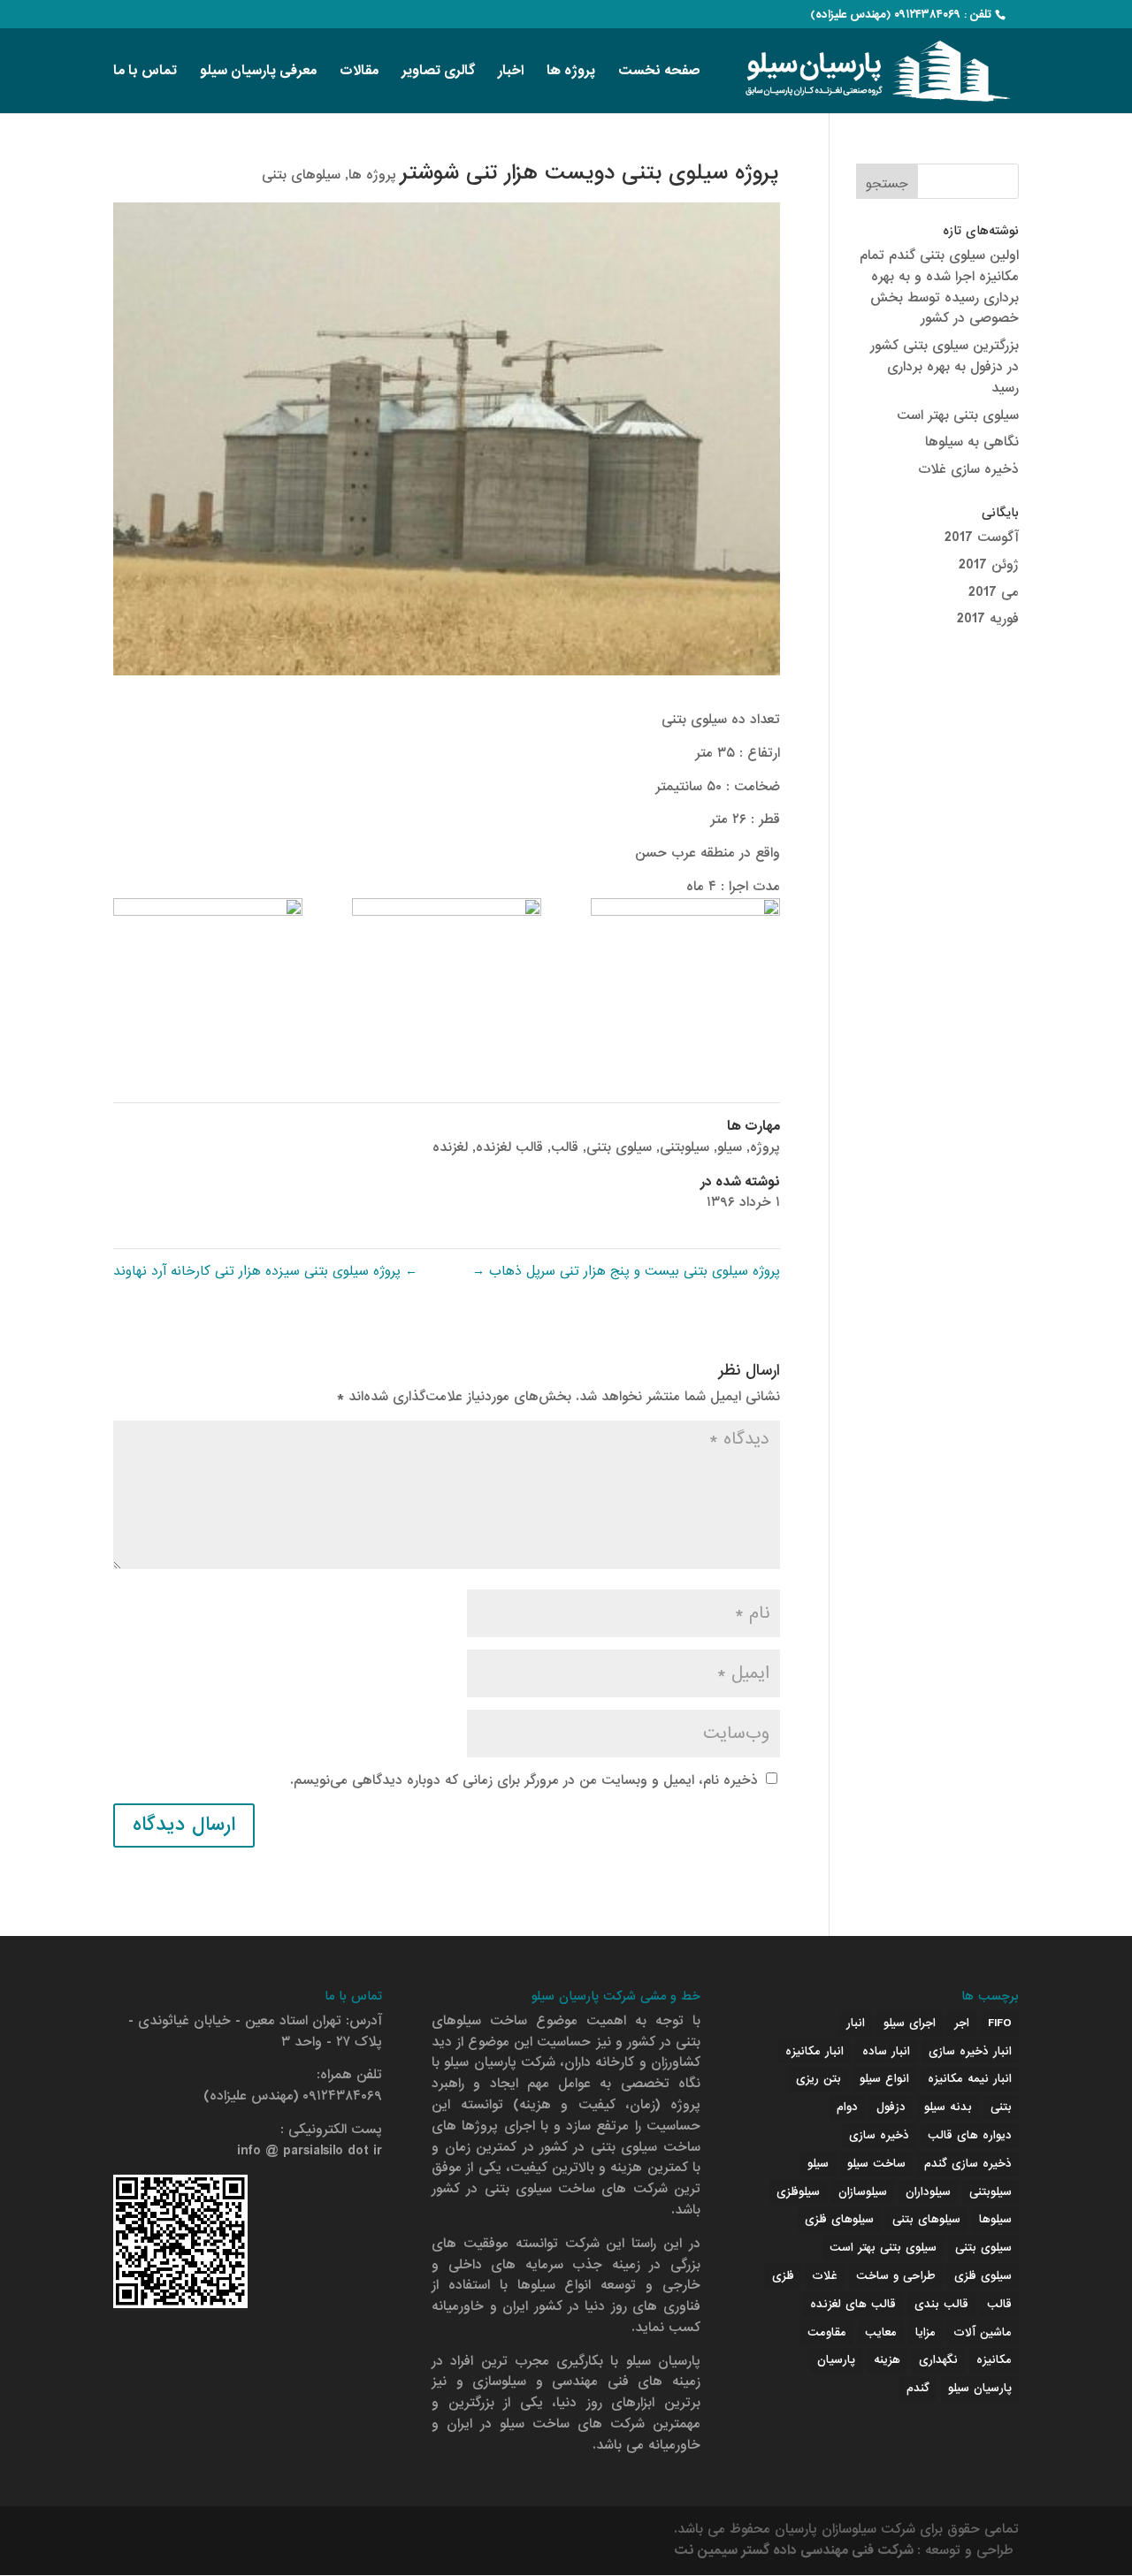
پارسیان (836, 2360)
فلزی (783, 2276)
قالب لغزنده (509, 1147)
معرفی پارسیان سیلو (258, 73)
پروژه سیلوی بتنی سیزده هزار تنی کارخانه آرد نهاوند (265, 1271)
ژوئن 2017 (989, 565)
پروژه (765, 1147)
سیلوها (995, 2219)
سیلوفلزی (798, 2192)
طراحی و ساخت (896, 2276)
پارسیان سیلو (980, 2388)
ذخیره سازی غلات (968, 469)
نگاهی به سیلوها (972, 442)
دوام (847, 2107)
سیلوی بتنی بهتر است (958, 415)
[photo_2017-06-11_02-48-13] (447, 965)
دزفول (891, 2107)
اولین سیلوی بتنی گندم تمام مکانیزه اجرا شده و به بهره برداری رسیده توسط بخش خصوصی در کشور (939, 287)
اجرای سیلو (910, 2023)
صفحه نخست (659, 73)
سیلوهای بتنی (301, 175)
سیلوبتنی (685, 1147)
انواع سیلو (884, 2079)
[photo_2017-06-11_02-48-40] (208, 965)
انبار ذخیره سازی (970, 2051)
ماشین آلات (983, 2332)
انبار (856, 2023)
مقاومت (827, 2332)
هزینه (887, 2360)
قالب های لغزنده (853, 2304)
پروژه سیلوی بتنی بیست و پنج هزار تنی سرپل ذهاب (626, 1271)
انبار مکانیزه (815, 2051)
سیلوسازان (863, 2192)
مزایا (925, 2332)
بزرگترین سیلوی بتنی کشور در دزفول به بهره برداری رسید (945, 367)
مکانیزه (994, 2360)
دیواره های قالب (970, 2135)
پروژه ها (571, 73)
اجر (962, 2023)
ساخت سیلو (876, 2164)
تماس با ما (145, 73)
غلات (825, 2276)
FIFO (1000, 2023)
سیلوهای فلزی (839, 2219)
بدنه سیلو (948, 2107)
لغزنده (450, 1147)
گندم (918, 2388)
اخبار (511, 73)
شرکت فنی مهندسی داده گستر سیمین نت (795, 2550)
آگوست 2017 (982, 537)
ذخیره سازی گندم (968, 2164)
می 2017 (994, 592)
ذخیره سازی (879, 2135)
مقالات (359, 73)
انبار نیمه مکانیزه (970, 2079)
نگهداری (938, 2360)
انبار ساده (886, 2051)
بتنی (1001, 2107)
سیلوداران (928, 2192)
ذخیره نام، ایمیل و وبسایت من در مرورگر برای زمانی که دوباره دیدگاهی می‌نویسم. (524, 1780)
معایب (881, 2332)
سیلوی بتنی (619, 1147)
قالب (565, 1147)
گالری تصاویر (438, 73)
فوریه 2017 (988, 619)
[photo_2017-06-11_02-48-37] (685, 965)
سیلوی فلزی (983, 2276)
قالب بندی (941, 2304)
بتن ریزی (818, 2079)
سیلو (730, 1147)
